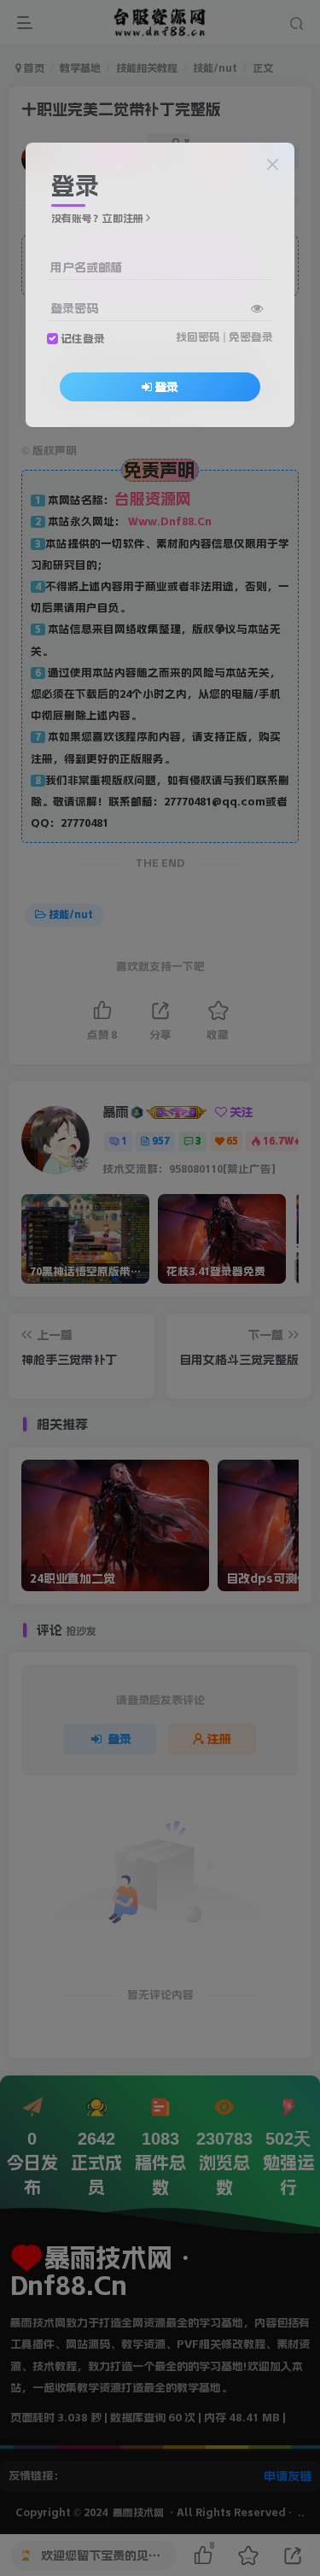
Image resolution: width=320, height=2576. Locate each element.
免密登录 (251, 337)
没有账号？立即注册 (97, 219)
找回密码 (198, 337)
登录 (166, 387)
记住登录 (83, 339)
